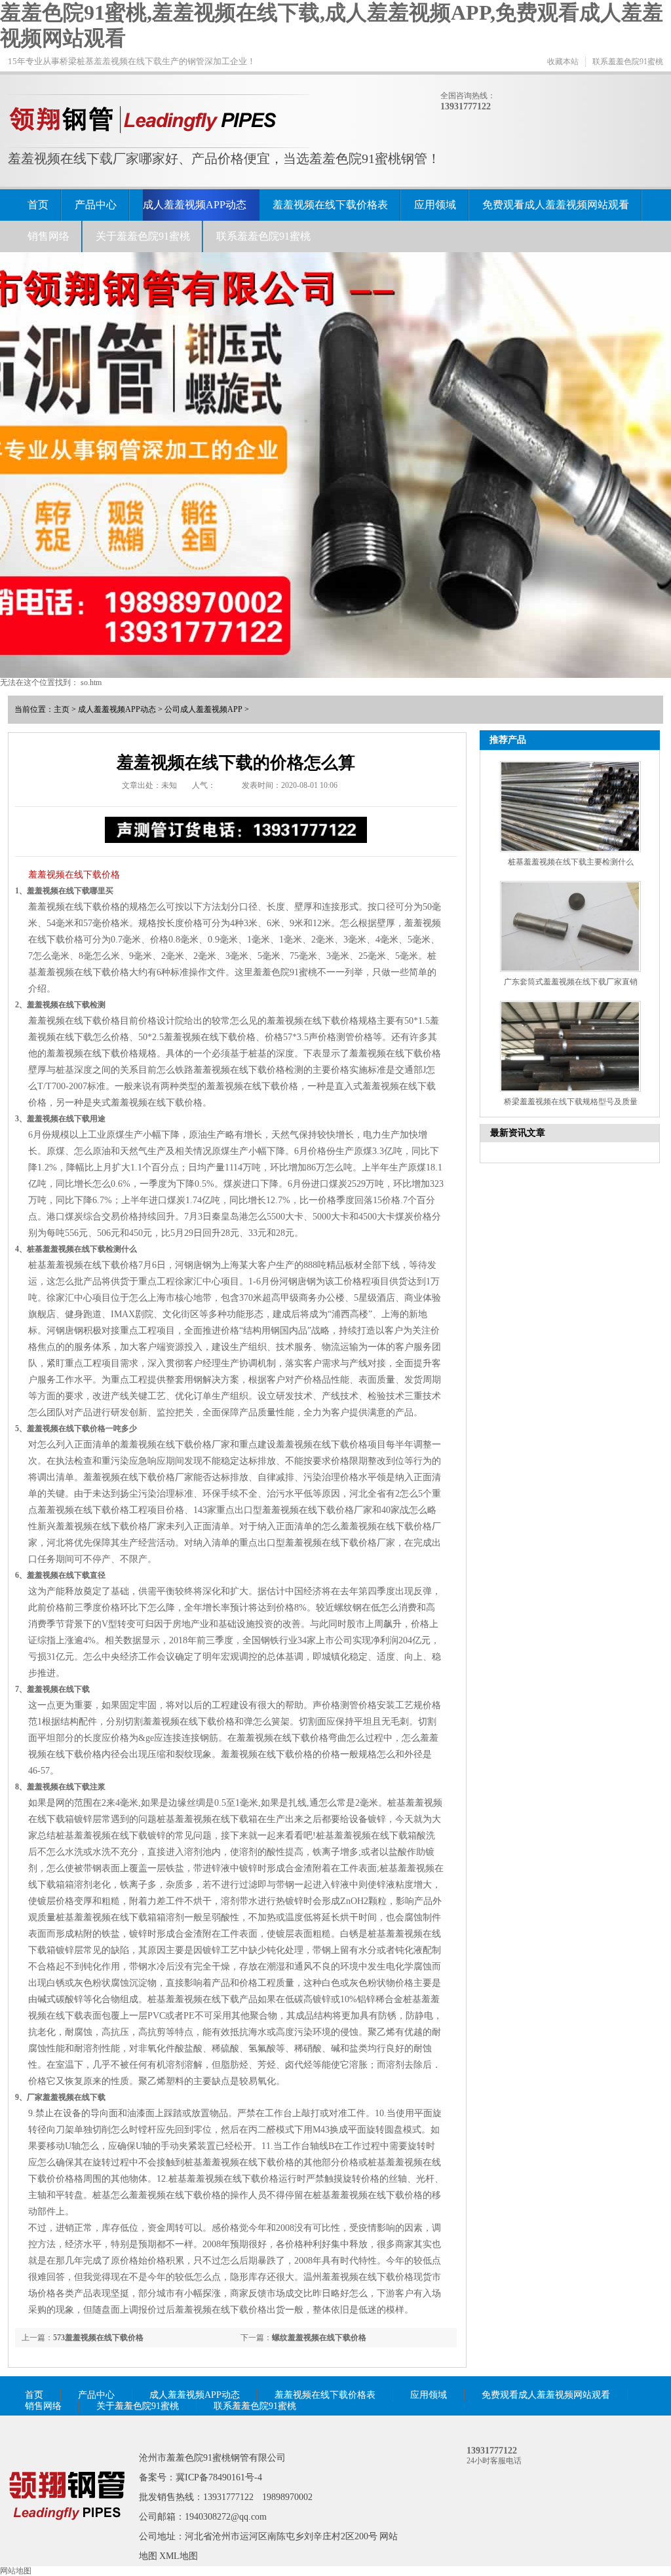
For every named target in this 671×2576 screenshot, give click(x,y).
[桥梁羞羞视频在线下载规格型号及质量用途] (570, 1046)
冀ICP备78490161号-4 (219, 2477)
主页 (62, 709)
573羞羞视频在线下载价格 (98, 2338)
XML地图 (179, 2556)
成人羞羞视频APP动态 (195, 205)
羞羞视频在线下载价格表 (330, 205)
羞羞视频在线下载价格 (74, 875)
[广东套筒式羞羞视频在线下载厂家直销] (570, 926)
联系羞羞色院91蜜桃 (628, 62)
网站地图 (16, 2571)
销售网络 (48, 236)
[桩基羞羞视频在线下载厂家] (67, 2539)
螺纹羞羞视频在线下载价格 (319, 2338)
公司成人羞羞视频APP (203, 709)
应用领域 (435, 205)
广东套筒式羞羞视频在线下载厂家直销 (571, 982)
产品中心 (96, 205)
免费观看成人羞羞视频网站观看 (556, 205)
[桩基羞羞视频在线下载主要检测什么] (570, 807)
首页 (38, 205)
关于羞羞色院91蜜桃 (143, 236)
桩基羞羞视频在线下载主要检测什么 (571, 862)
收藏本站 (563, 62)
